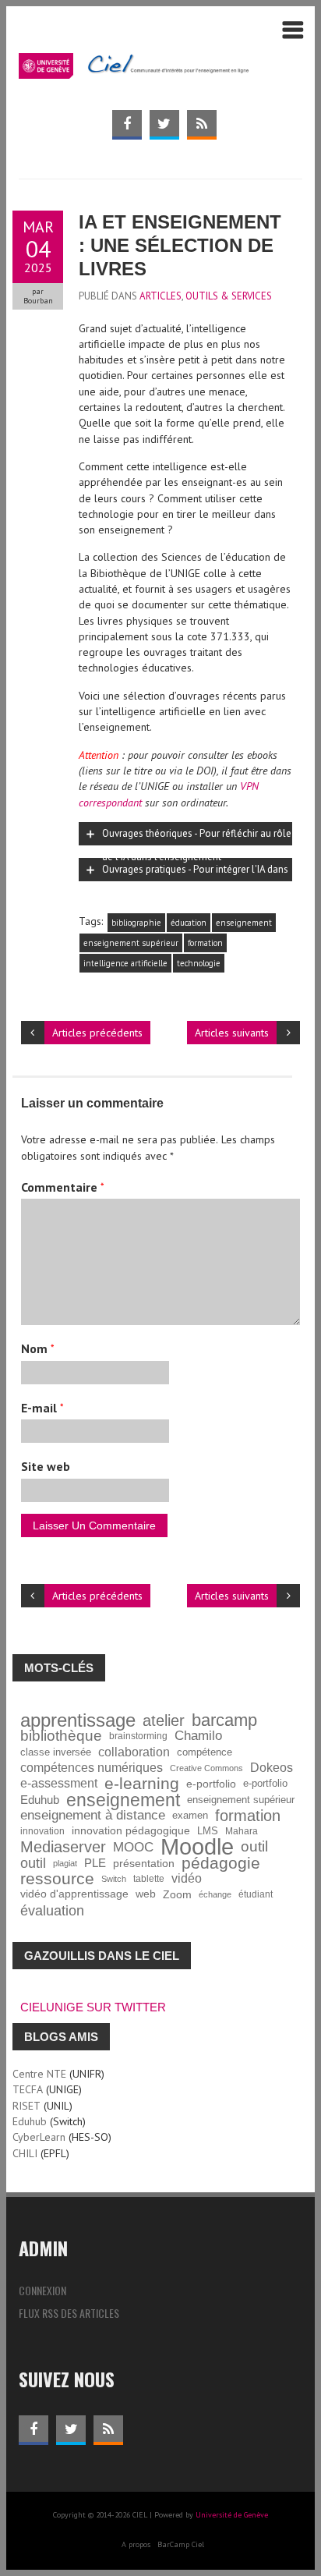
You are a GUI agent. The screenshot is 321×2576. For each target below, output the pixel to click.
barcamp (224, 1720)
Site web (46, 1466)
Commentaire (63, 1187)
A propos (136, 2544)
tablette (149, 1878)
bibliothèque (61, 1736)
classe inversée (56, 1752)
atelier (164, 1720)
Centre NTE (39, 2074)
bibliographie (136, 923)
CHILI (25, 2153)
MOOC (133, 1847)
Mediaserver (63, 1847)
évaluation (52, 1911)
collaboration (134, 1752)
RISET (26, 2106)
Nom (38, 1348)
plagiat (65, 1863)
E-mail (42, 1408)
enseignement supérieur (131, 943)
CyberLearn (39, 2137)
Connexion (42, 2290)
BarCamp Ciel (181, 2544)
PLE (95, 1863)
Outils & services (229, 296)
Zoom (177, 1894)
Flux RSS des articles (69, 2313)
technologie (199, 963)
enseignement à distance (93, 1815)
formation (205, 943)
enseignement (244, 923)
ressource (57, 1879)
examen (190, 1816)
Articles (160, 296)
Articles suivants (232, 1033)
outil (254, 1847)
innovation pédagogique (131, 1831)
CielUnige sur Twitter (93, 2007)
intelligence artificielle (125, 963)
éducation (189, 923)
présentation (144, 1863)
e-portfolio (211, 1784)
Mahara (242, 1831)
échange (215, 1894)
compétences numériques (92, 1768)
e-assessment (59, 1783)
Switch (114, 1879)
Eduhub (40, 1800)
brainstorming (138, 1736)
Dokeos (272, 1768)
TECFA (28, 2089)
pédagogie (221, 1863)
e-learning (142, 1784)
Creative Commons (206, 1768)
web (146, 1894)
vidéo (187, 1878)
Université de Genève (232, 2515)
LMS (208, 1831)
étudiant (256, 1894)
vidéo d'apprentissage (74, 1894)
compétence (205, 1752)
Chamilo (198, 1736)
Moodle (197, 1847)
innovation (42, 1831)
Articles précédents (97, 1033)
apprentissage (78, 1720)
